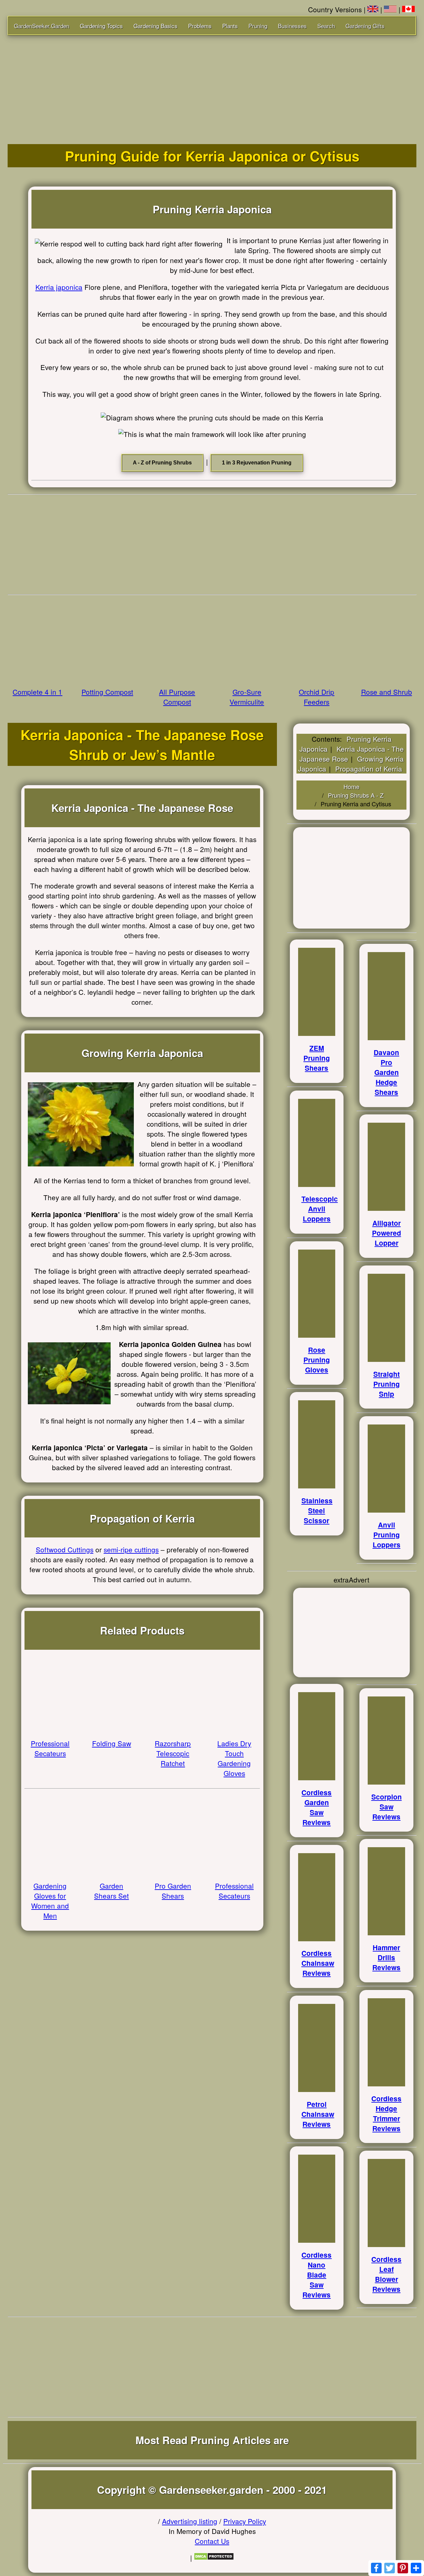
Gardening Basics (156, 26)
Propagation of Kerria (369, 769)
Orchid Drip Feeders (317, 697)
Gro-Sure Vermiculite (247, 697)
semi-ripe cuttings (131, 1549)
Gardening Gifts (365, 26)
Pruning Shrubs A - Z (356, 795)
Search (326, 26)
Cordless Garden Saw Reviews (317, 1807)
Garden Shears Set (111, 1891)
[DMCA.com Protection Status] (214, 2557)
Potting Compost (107, 692)
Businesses (292, 26)
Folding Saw (112, 1743)
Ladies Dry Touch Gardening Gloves (234, 1758)
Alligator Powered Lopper (387, 1233)
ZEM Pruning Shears (317, 1058)
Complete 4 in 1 (37, 692)
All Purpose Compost (177, 697)
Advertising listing (190, 2521)
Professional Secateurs (50, 1748)
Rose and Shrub (387, 692)
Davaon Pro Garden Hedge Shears (386, 1072)
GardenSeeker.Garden (42, 26)
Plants (230, 26)
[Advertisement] (212, 85)
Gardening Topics (101, 26)
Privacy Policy (245, 2521)
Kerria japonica (59, 287)
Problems (200, 26)
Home (351, 786)
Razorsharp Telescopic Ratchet (173, 1753)
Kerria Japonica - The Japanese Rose (352, 754)
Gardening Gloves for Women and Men (50, 1901)
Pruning (258, 26)
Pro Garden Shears (173, 1891)
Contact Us (212, 2541)
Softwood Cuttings (65, 1549)
